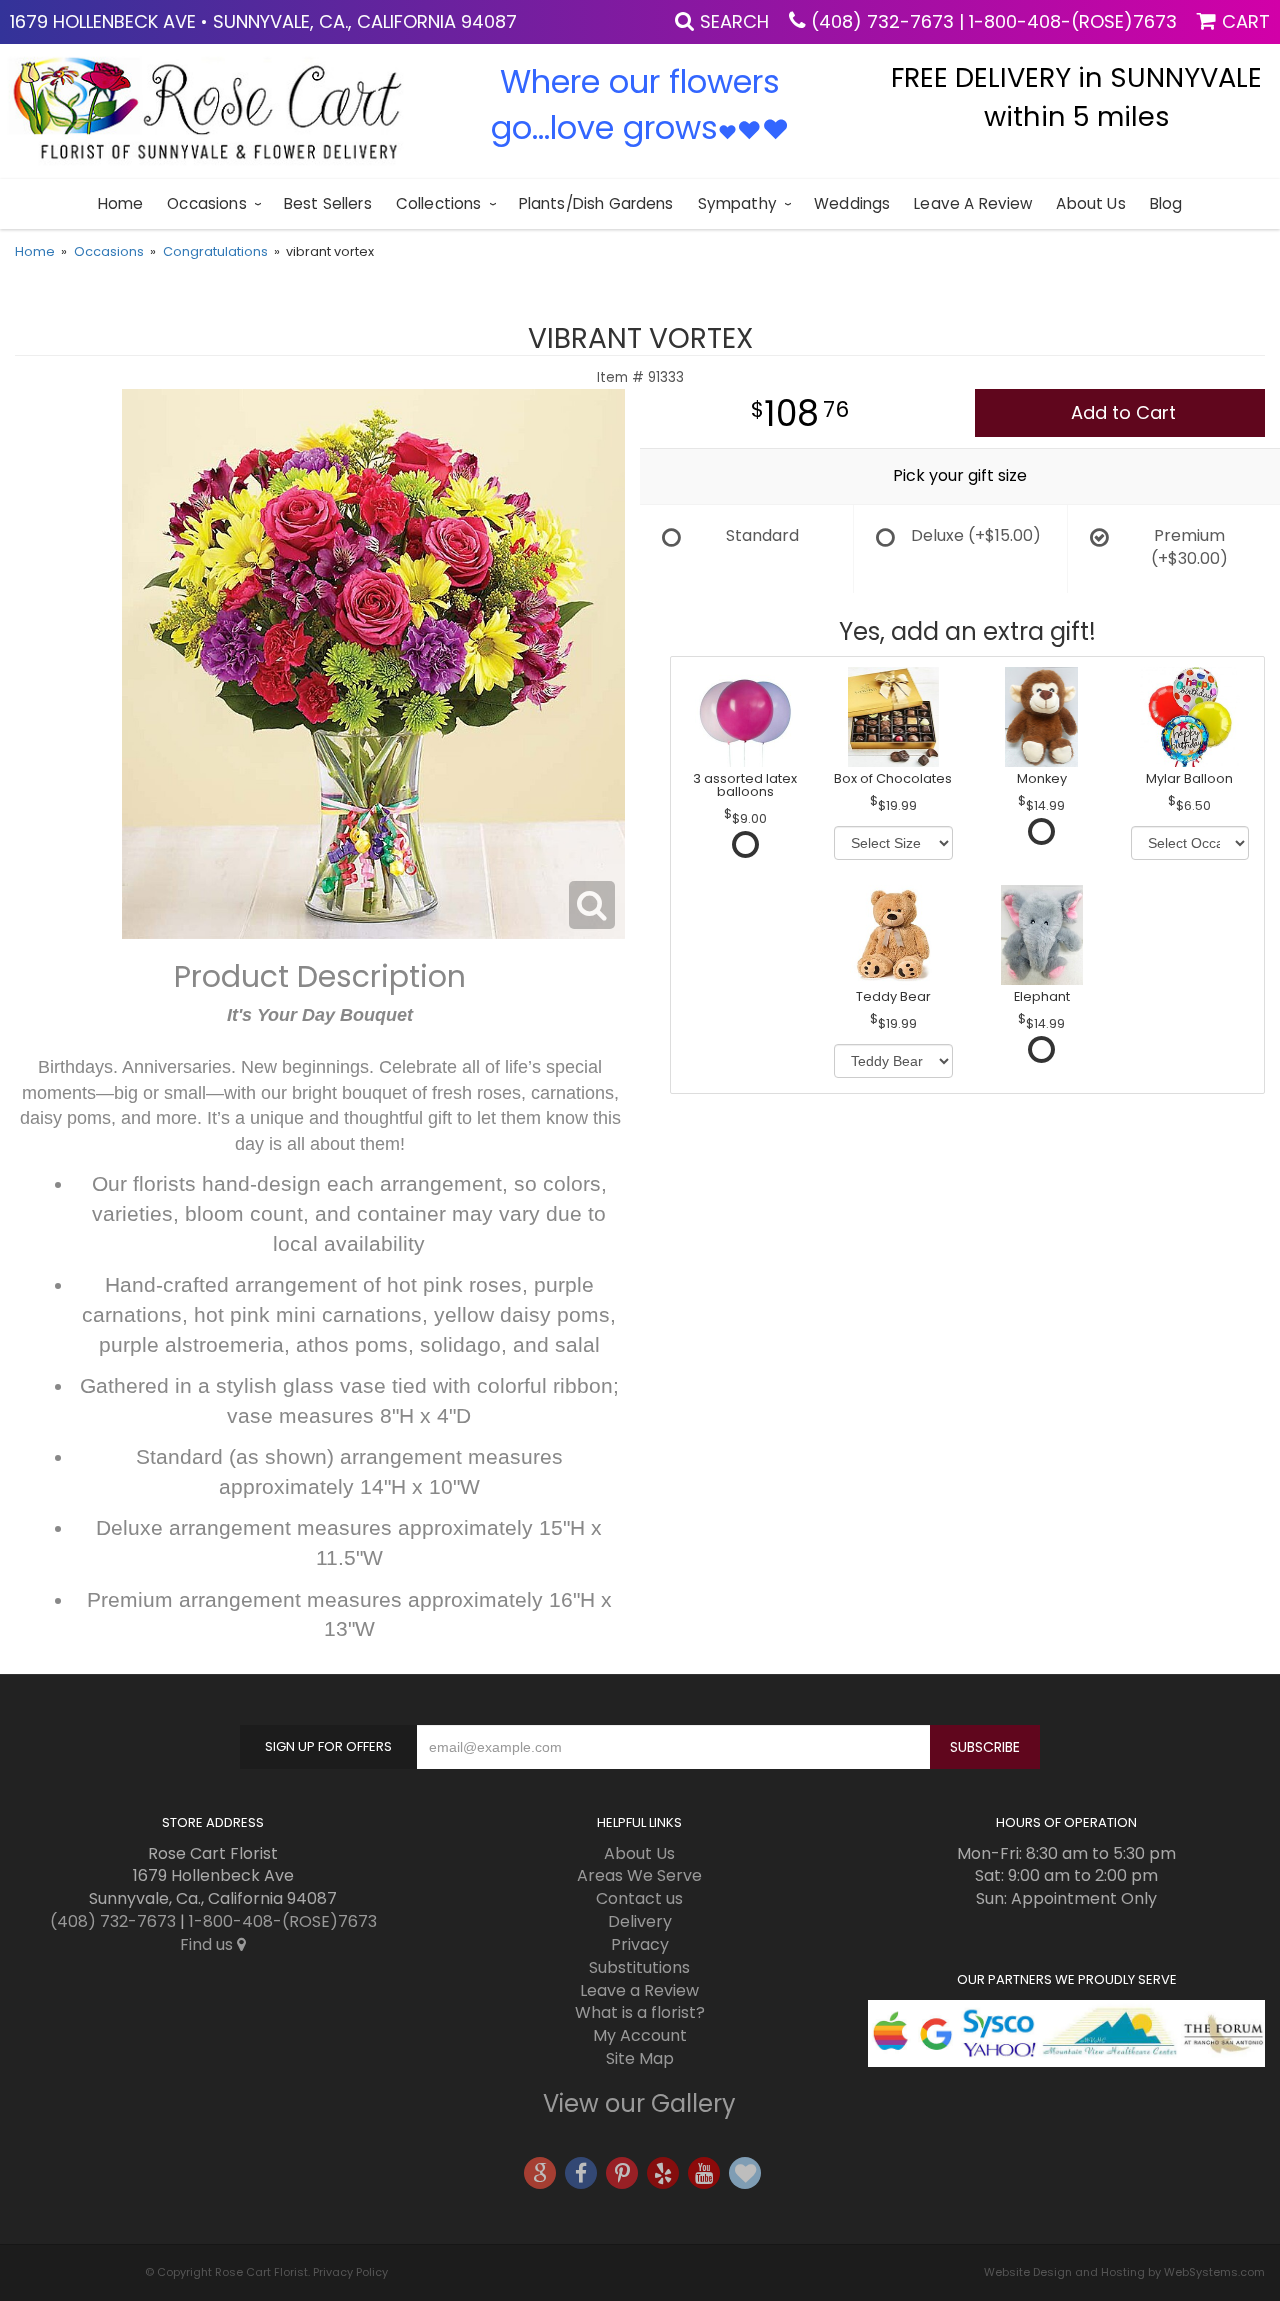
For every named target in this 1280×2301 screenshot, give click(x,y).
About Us (1090, 203)
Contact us (639, 1898)
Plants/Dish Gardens (596, 203)
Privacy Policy (350, 2272)
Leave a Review (973, 203)
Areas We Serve (639, 1875)
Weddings (852, 203)
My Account (640, 2035)
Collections (439, 203)
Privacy (640, 1944)
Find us (208, 1944)
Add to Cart (1123, 412)
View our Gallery (639, 2103)
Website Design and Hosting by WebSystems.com (1124, 2272)
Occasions (206, 203)
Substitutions (639, 1967)
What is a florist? (640, 2012)
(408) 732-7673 (882, 21)
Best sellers (328, 203)
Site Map (640, 2058)
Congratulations (215, 251)
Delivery (640, 1921)
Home (121, 203)
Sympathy (737, 203)
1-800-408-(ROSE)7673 (1073, 21)
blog (1166, 203)
